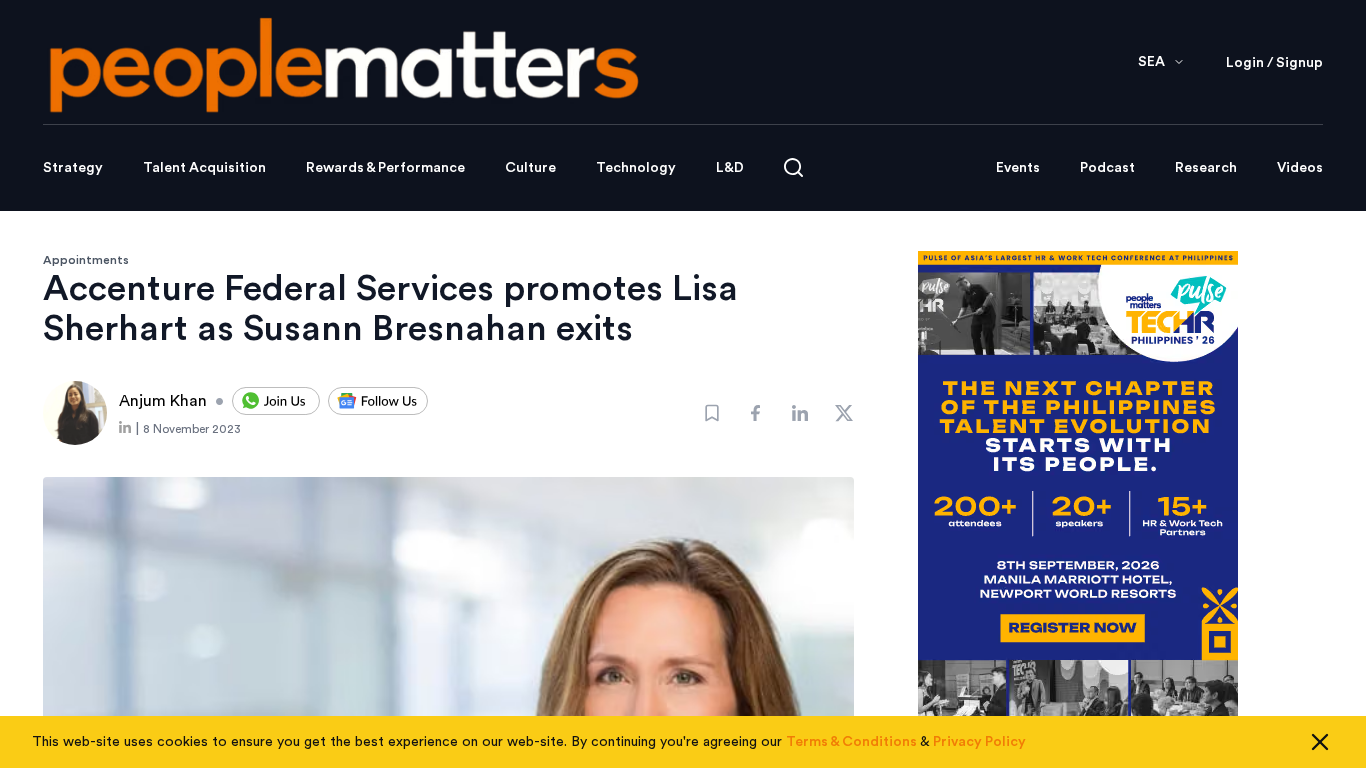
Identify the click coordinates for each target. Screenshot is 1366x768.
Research (1206, 168)
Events (1018, 168)
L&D (730, 168)
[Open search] (793, 167)
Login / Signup (1274, 63)
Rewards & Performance (385, 168)
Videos (1300, 168)
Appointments (86, 260)
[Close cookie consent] (1320, 742)
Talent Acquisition (204, 168)
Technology (636, 168)
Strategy (73, 168)
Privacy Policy (979, 742)
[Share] (756, 413)
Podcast (1107, 168)
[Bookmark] (712, 413)
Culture (530, 168)
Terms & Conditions (851, 742)
